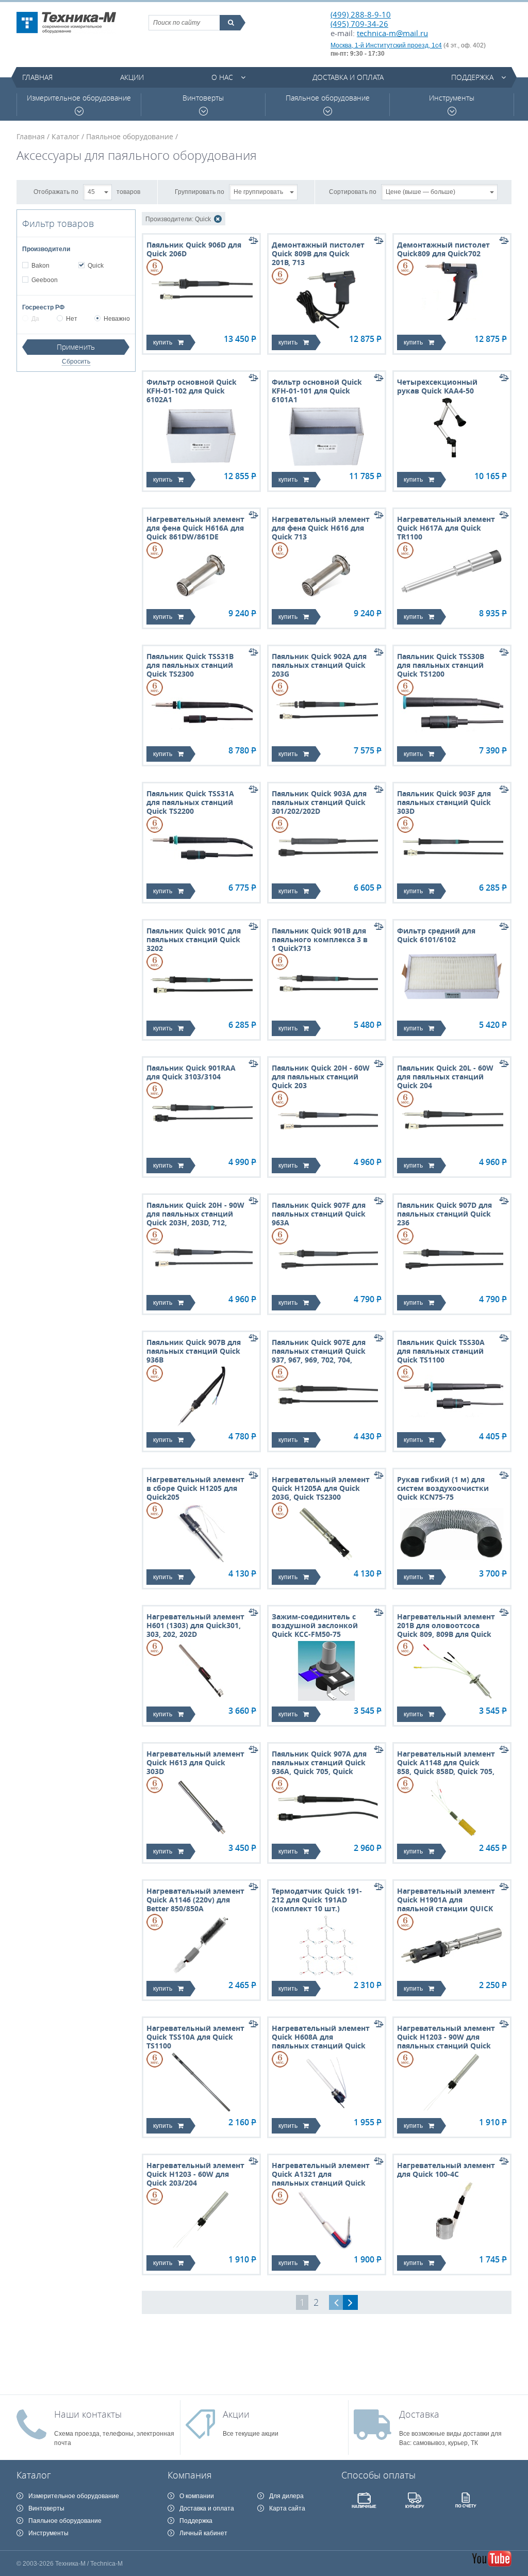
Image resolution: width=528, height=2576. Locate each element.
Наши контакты (88, 2414)
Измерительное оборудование (79, 98)
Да (35, 319)
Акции (132, 77)
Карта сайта (287, 2508)
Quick (96, 266)
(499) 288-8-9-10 (361, 14)
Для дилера (286, 2496)
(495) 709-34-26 (359, 24)
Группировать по (200, 191)
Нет (72, 319)
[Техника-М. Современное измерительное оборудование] (66, 23)
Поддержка (472, 77)
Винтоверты (203, 98)
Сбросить (76, 362)
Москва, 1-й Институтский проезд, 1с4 (386, 45)
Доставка (419, 2414)
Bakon (40, 266)
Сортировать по (353, 191)
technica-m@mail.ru (392, 33)
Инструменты (452, 98)
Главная (37, 77)
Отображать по (56, 191)
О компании (197, 2496)
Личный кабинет (203, 2533)
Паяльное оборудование (328, 98)
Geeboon (45, 280)
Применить (76, 347)
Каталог (65, 136)
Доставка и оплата (348, 77)
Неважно (117, 319)
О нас (222, 77)
